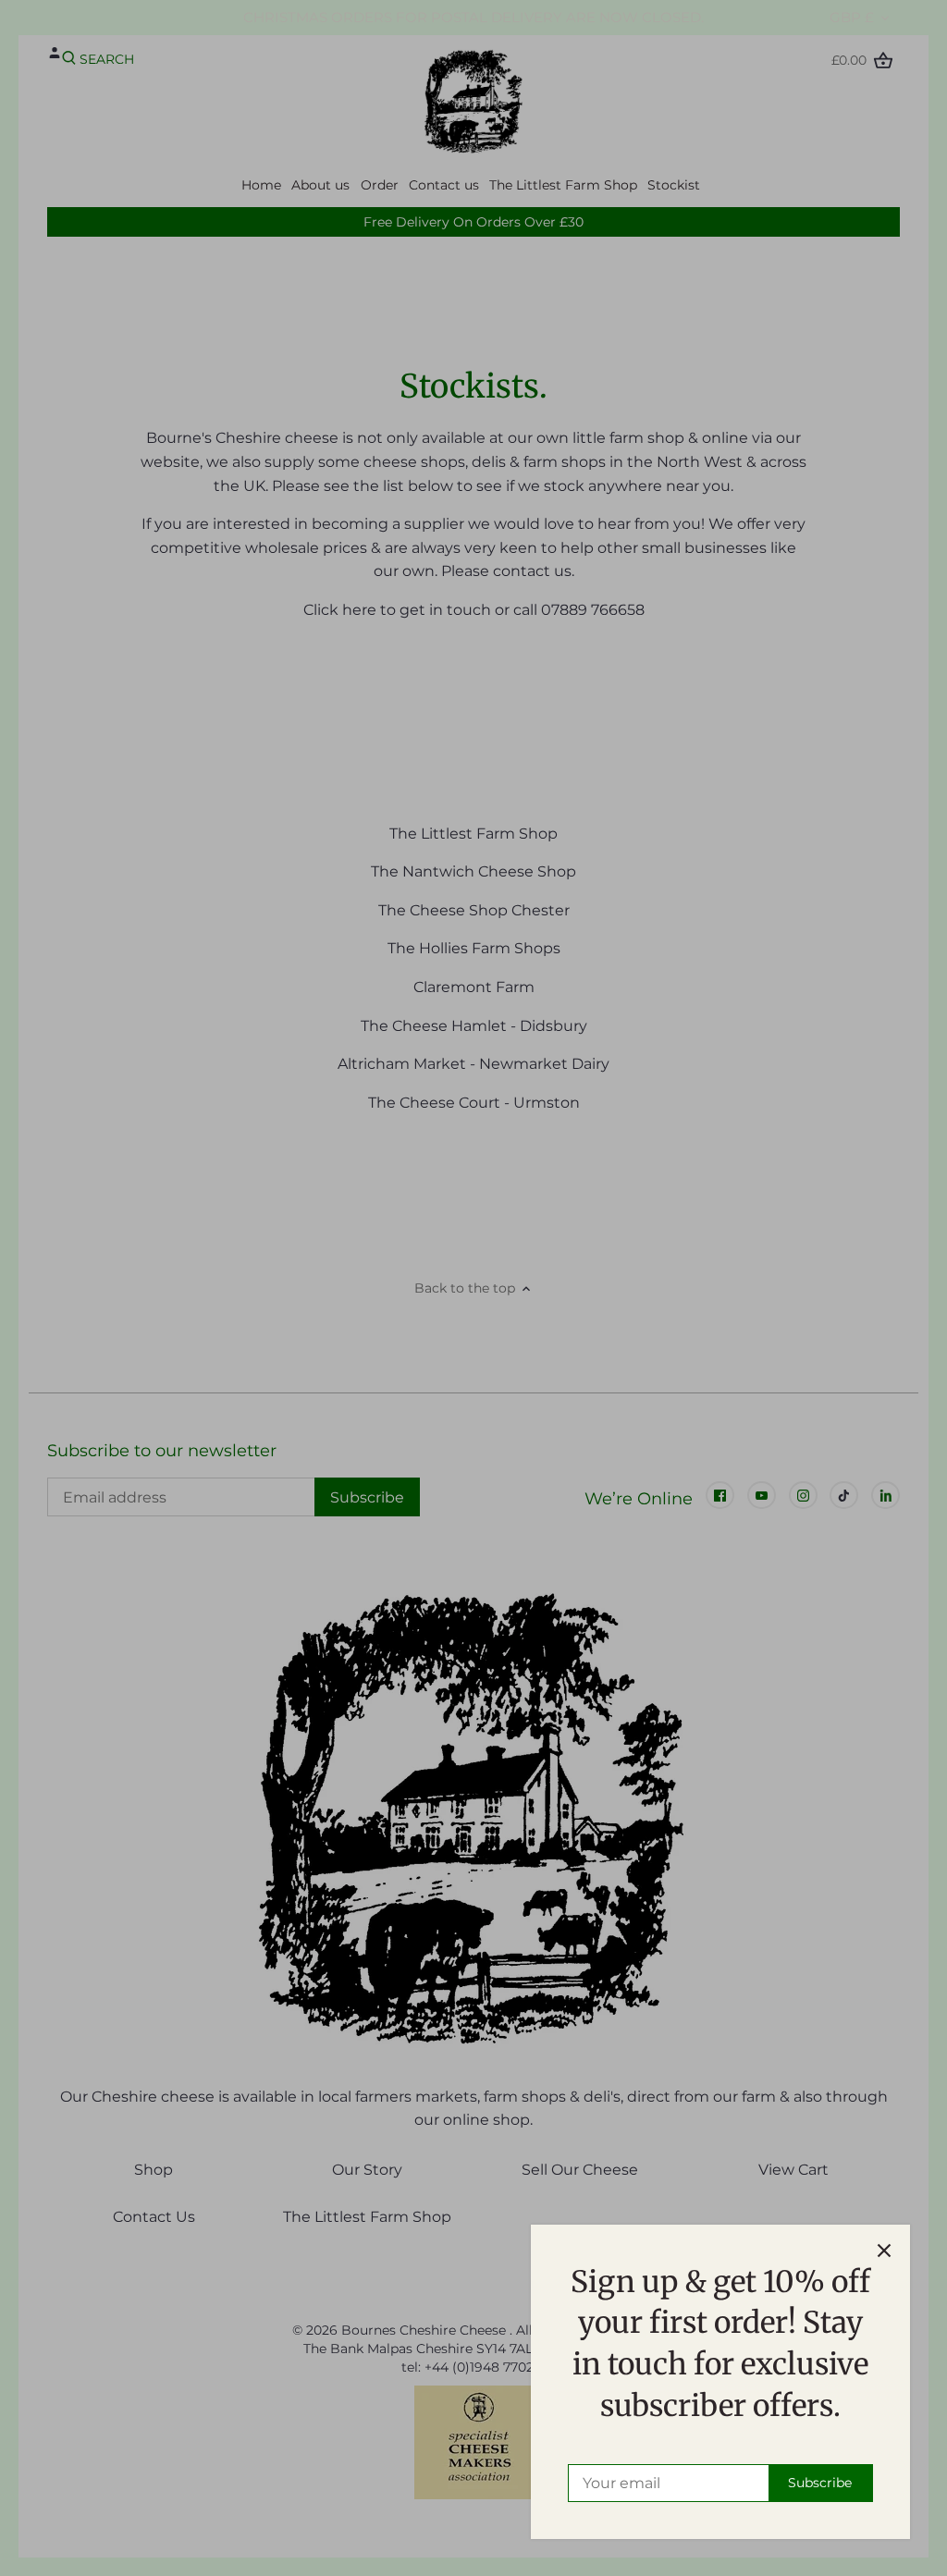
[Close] (884, 2251)
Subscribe (820, 2483)
